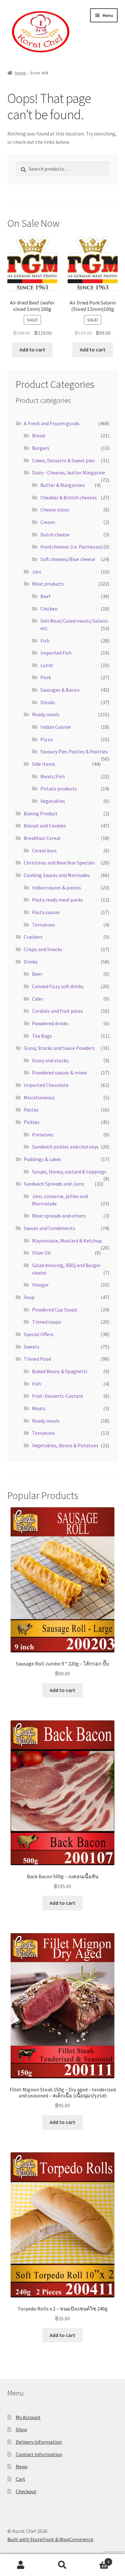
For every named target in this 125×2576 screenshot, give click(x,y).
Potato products (59, 788)
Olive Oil (41, 1253)
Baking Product (41, 813)
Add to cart (32, 350)
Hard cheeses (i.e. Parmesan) (71, 547)
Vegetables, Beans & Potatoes (65, 1445)
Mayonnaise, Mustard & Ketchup (67, 1241)
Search (63, 2565)
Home (20, 73)
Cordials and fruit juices (58, 1011)
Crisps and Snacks (43, 949)
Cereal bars (44, 850)
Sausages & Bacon (60, 690)
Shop (21, 2429)
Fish (45, 641)
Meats (39, 1408)
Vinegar (40, 1285)
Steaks (48, 702)
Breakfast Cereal (42, 838)
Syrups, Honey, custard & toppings (69, 1172)
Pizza (46, 739)
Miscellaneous (39, 1097)
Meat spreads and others (59, 1216)
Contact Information (39, 2454)
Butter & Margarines (63, 485)
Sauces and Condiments (50, 1228)
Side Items (44, 764)
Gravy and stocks (50, 1060)
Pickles (32, 1122)
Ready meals (46, 714)
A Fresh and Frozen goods (52, 423)
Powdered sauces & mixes (60, 1073)
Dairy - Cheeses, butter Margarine (69, 473)
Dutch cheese (55, 534)
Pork (46, 677)
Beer (37, 974)
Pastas (31, 1110)
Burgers (41, 448)
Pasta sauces (46, 912)
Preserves (43, 1134)
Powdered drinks (50, 1023)
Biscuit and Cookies (45, 826)
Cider (38, 999)
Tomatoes (43, 925)
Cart (21, 2479)
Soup (29, 1297)
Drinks (31, 962)
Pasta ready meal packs (58, 900)
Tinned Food (37, 1359)
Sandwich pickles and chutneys (65, 1147)
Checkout (26, 2491)
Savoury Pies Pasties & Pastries (74, 751)
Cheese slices (55, 510)
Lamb (47, 665)
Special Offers (39, 1334)
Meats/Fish (53, 776)
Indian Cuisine (56, 727)
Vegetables (53, 801)
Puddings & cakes (42, 1159)
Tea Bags (42, 1036)
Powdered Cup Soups (55, 1310)
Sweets (32, 1347)
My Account (28, 2417)
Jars (37, 572)
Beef (46, 596)
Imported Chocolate (46, 1085)
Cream (48, 522)
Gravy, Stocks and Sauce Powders (59, 1048)
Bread (38, 435)
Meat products (48, 584)
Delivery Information (39, 2442)
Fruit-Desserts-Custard (57, 1396)
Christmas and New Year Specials (59, 863)
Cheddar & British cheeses (69, 497)
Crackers (33, 937)
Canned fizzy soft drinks (58, 986)
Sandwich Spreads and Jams (54, 1184)
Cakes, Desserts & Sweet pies (63, 460)
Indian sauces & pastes (57, 888)
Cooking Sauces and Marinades (57, 875)
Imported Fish (56, 653)
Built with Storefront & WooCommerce (50, 2539)
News (22, 2466)
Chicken (49, 609)
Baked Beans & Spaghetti (60, 1371)
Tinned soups (47, 1322)
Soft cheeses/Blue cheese (68, 559)
